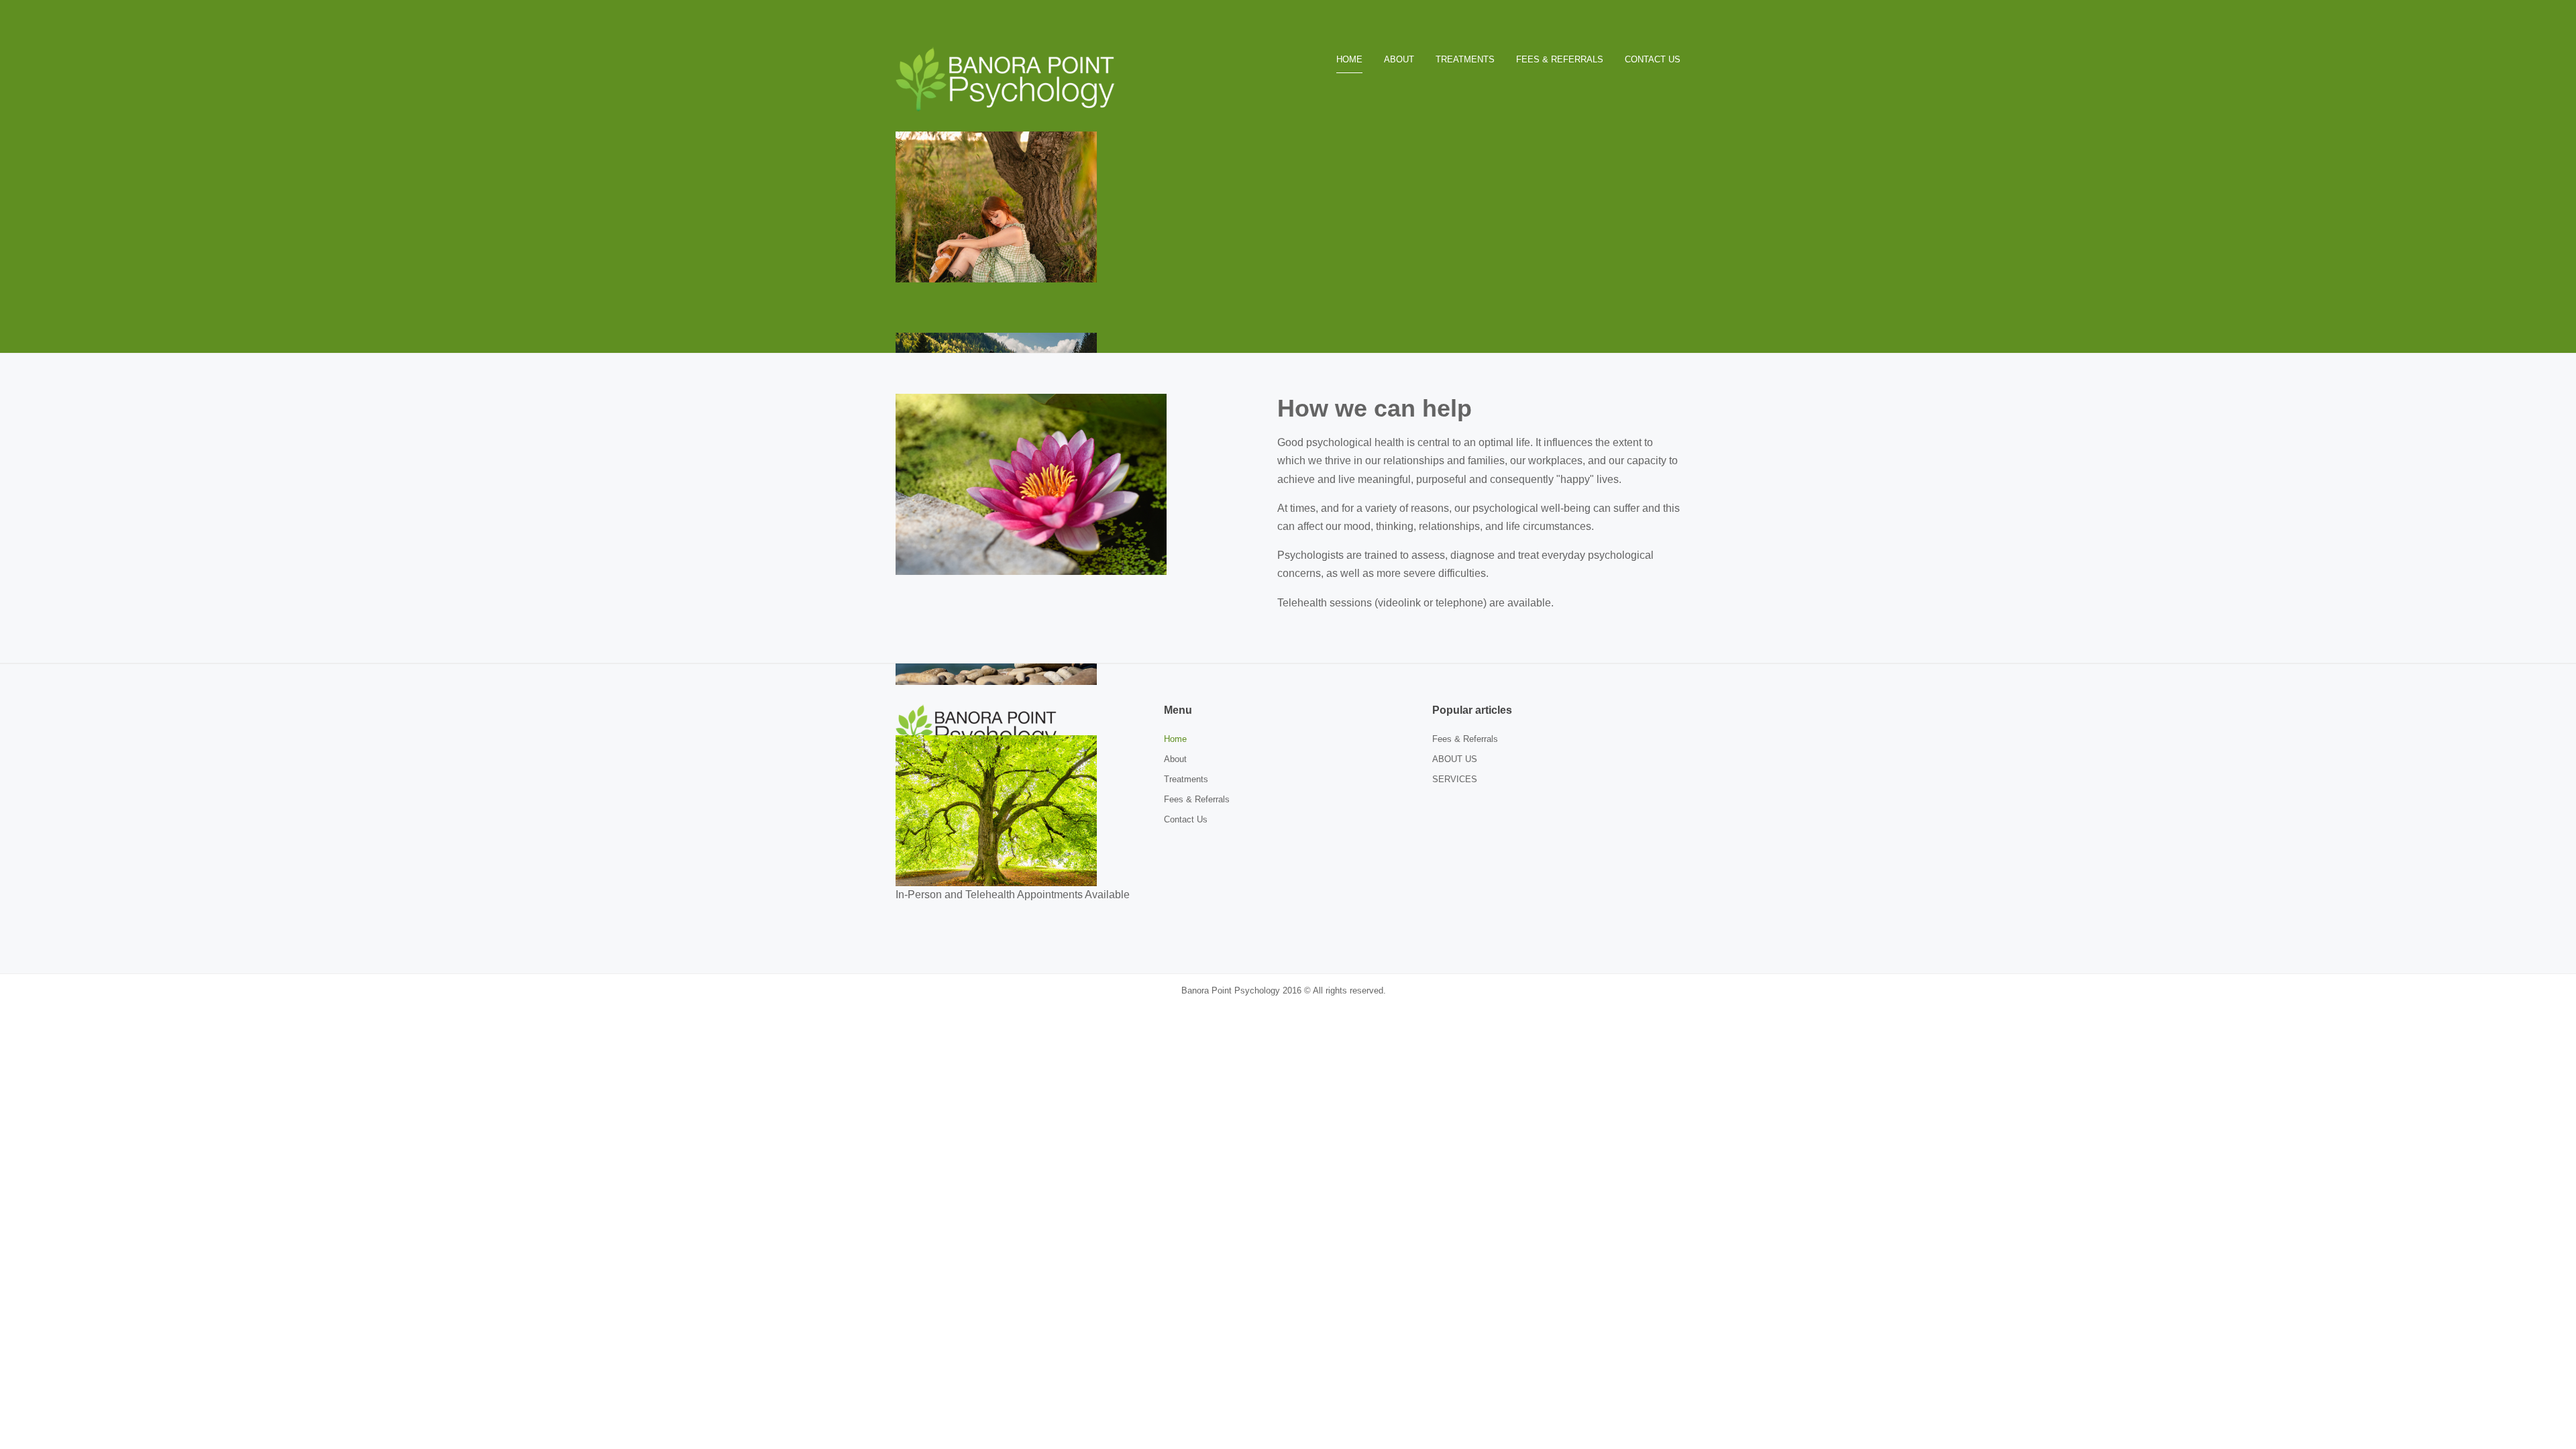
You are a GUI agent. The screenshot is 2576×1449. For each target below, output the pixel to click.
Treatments (1186, 779)
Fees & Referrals (1197, 799)
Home (1175, 739)
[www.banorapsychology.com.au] (1010, 78)
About (1175, 759)
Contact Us (1186, 819)
